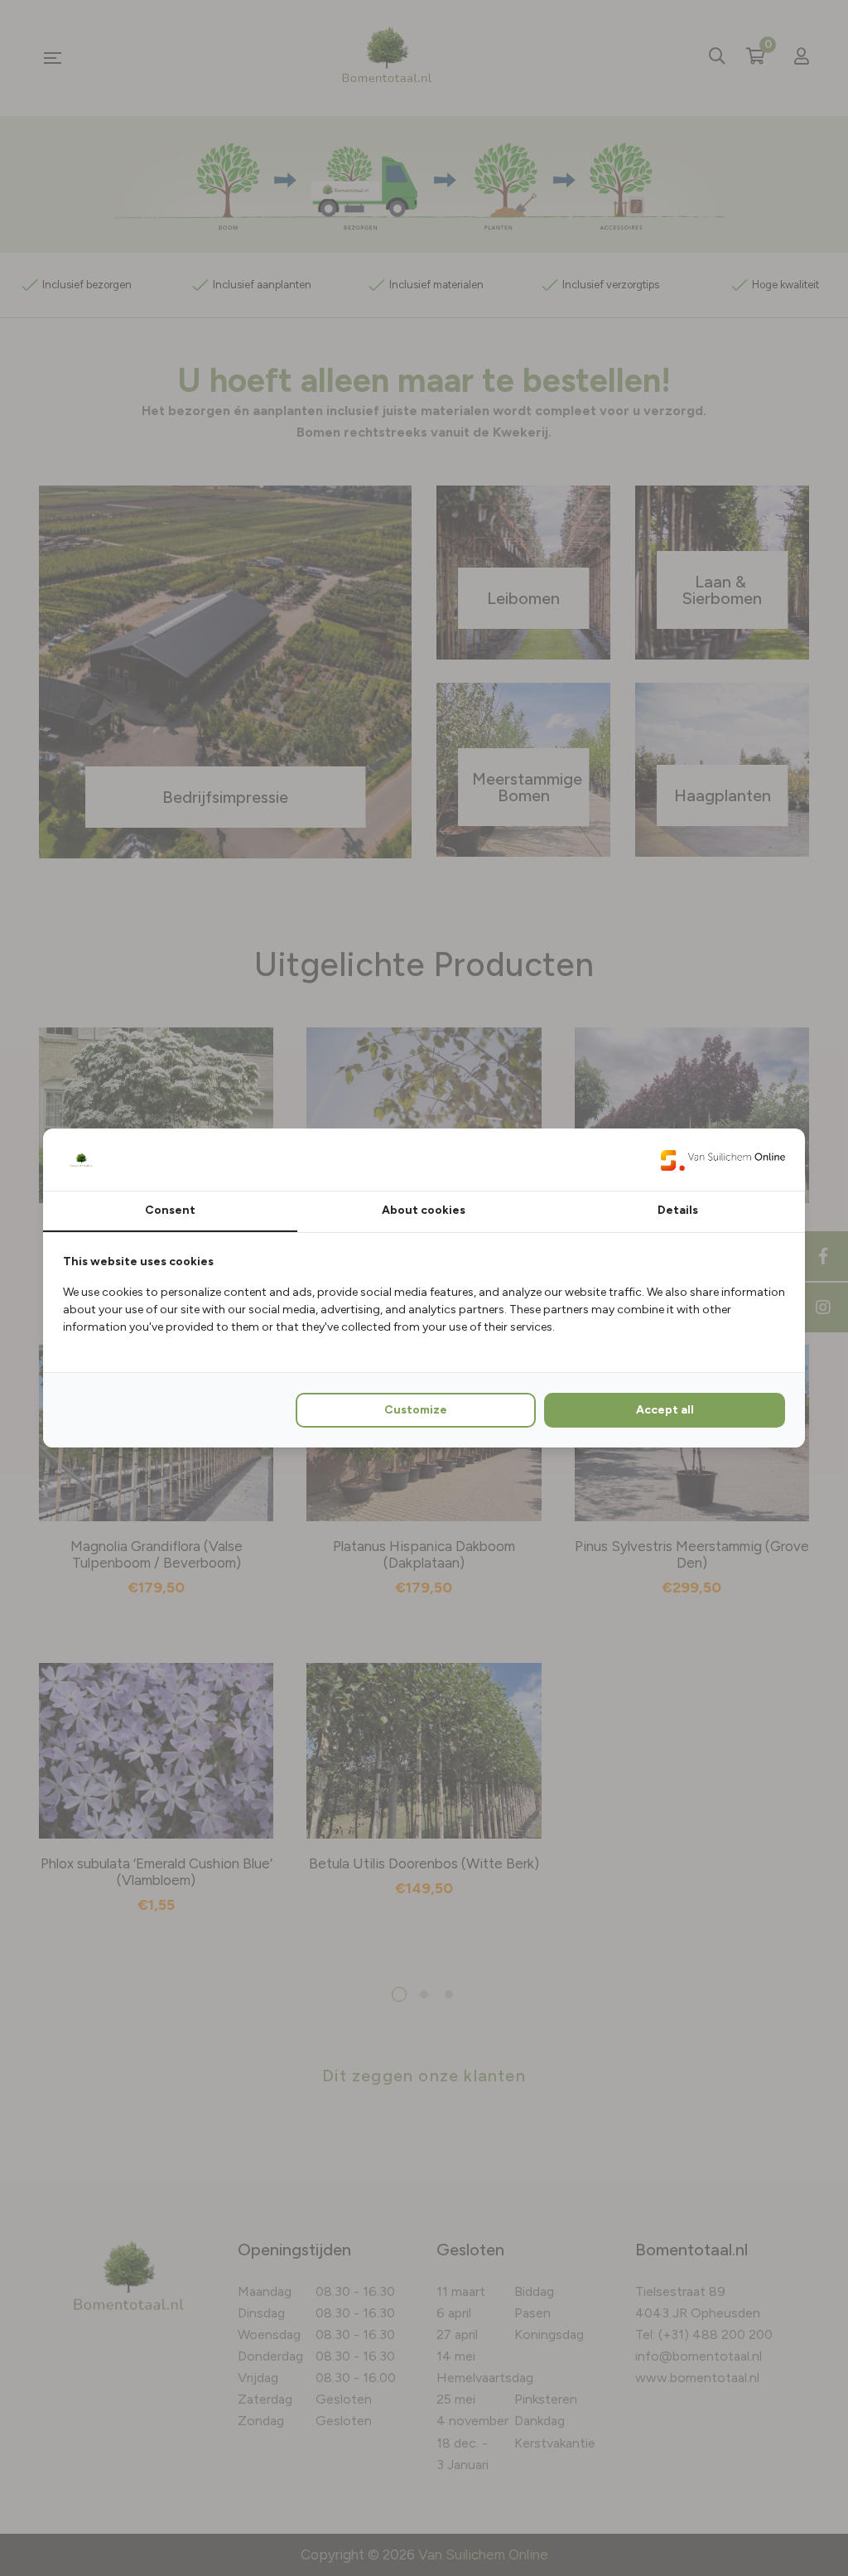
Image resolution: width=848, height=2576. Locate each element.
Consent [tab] (170, 1210)
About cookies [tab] (424, 1210)
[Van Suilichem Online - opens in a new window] (723, 1159)
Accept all (665, 1410)
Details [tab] (678, 1210)
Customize (416, 1410)
